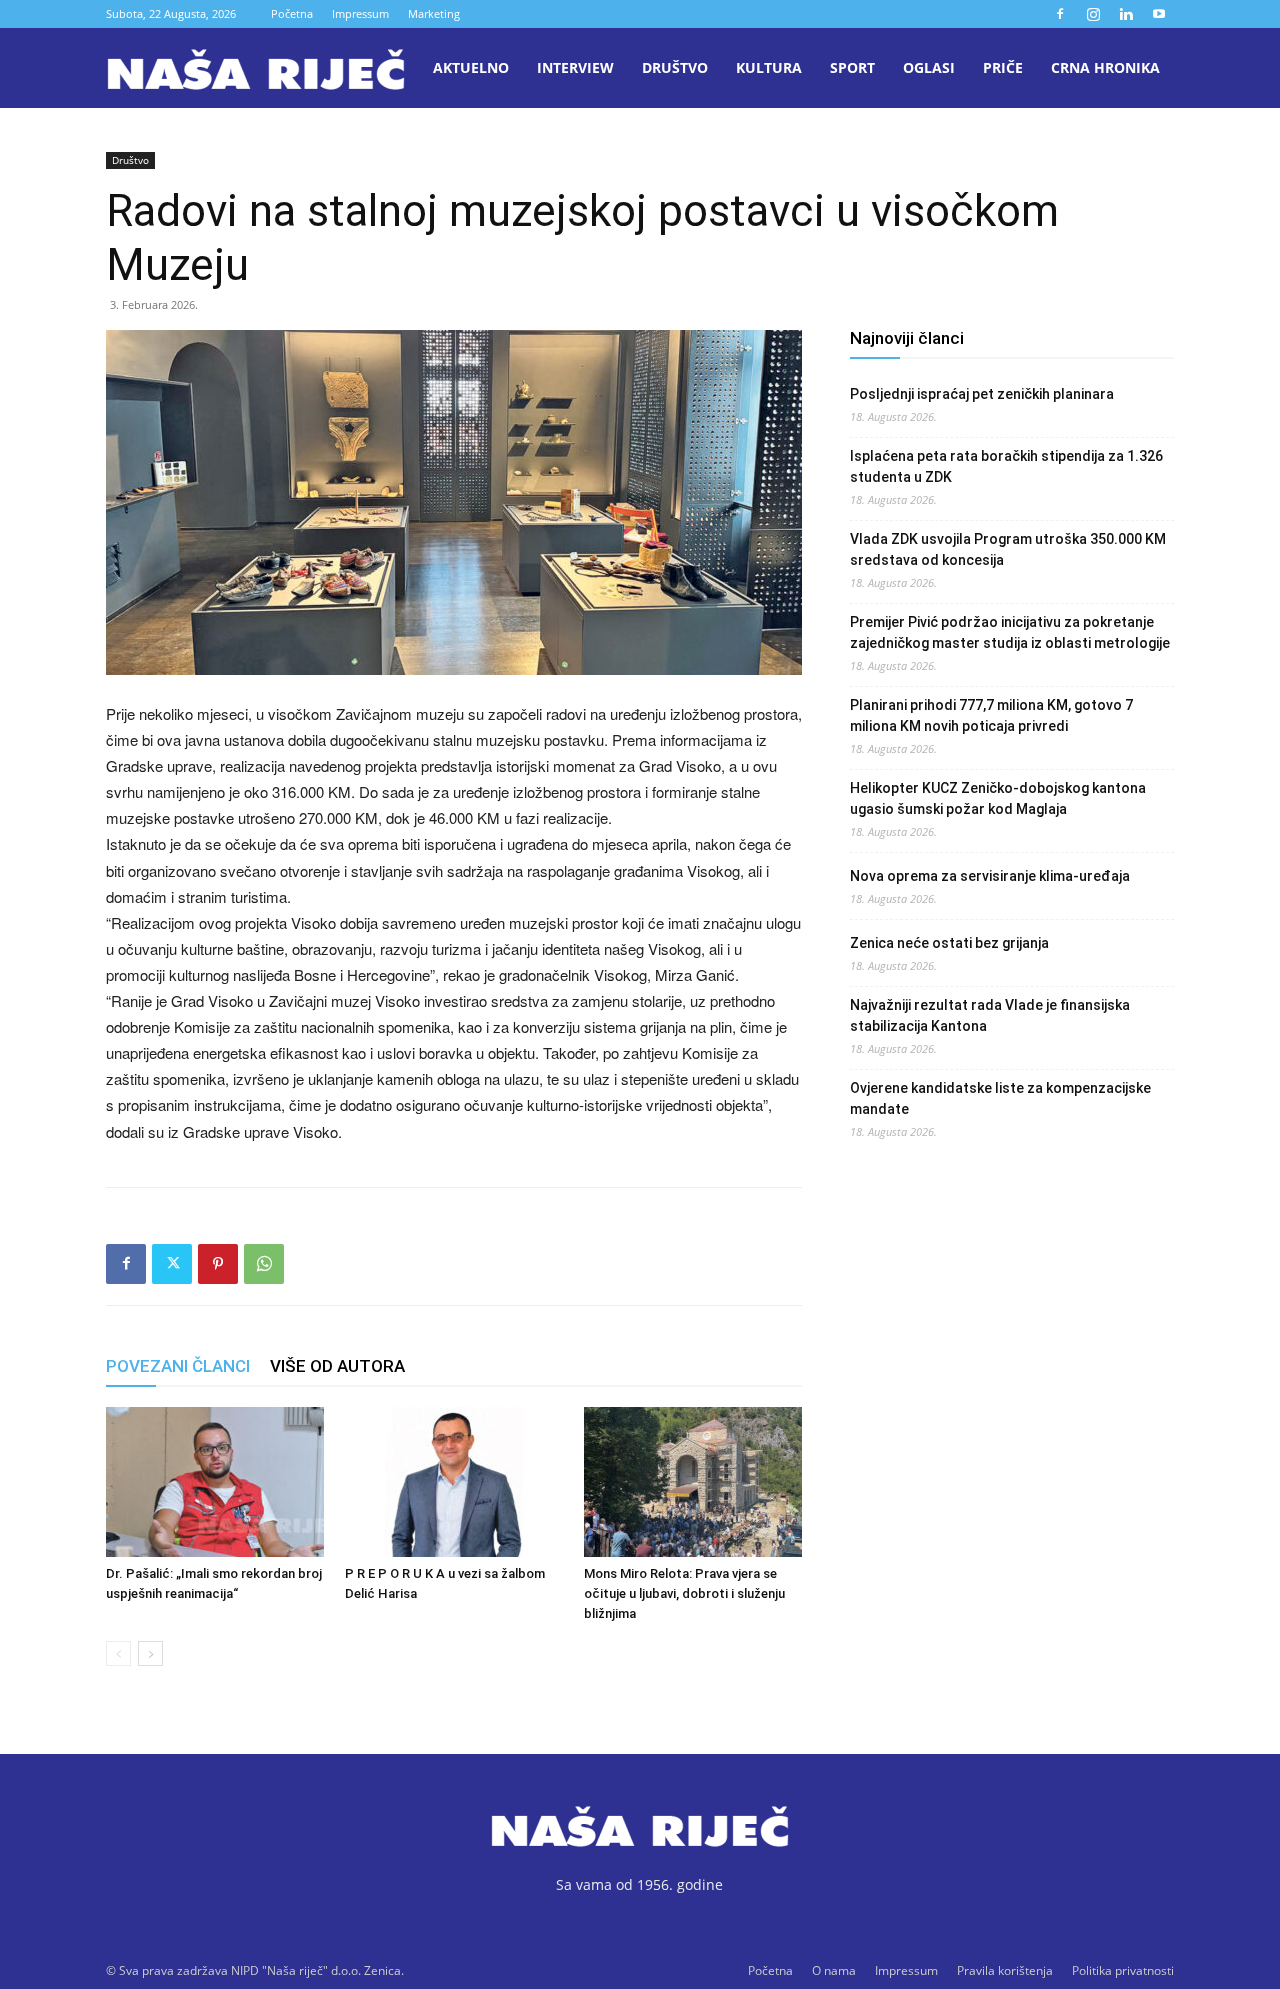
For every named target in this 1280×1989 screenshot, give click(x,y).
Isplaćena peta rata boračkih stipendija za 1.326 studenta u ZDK (1006, 466)
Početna (292, 13)
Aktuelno (471, 67)
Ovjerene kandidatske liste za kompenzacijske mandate (1000, 1098)
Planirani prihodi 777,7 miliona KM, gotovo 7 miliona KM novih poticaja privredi (991, 715)
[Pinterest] (218, 1264)
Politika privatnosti (1123, 1970)
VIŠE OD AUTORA (337, 1366)
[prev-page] (118, 1653)
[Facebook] (1060, 14)
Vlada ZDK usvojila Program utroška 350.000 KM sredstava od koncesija (1008, 549)
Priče (1003, 67)
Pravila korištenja (1005, 1970)
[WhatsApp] (264, 1264)
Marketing (434, 13)
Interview (575, 67)
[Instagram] (1093, 14)
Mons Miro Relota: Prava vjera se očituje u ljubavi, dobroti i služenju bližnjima (684, 1593)
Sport (852, 67)
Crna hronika (1105, 67)
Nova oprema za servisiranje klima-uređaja (990, 876)
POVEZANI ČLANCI (178, 1366)
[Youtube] (1159, 14)
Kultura (769, 67)
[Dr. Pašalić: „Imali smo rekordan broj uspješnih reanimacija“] (215, 1482)
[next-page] (150, 1653)
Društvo (675, 67)
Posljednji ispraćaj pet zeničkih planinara (982, 394)
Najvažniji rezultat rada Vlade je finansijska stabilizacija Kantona (990, 1015)
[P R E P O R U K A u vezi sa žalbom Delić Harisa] (454, 1482)
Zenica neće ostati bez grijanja (949, 943)
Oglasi (929, 67)
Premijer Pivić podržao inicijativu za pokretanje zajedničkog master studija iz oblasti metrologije (1010, 632)
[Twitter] (172, 1264)
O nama (834, 1970)
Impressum (360, 13)
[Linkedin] (1126, 14)
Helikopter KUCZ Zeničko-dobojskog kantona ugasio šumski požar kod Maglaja (998, 798)
